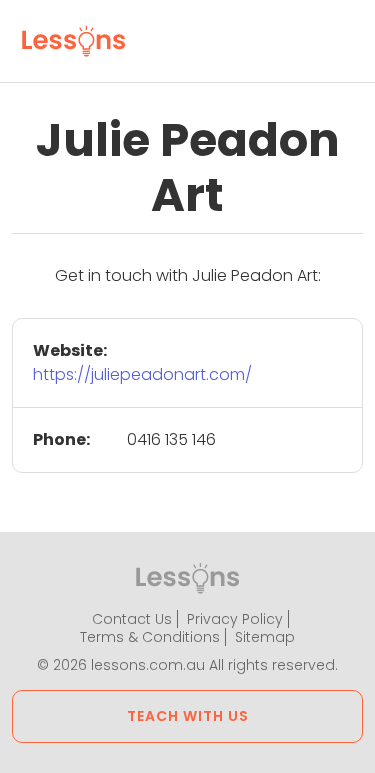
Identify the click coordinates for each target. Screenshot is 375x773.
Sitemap (265, 637)
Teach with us (188, 716)
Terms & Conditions (150, 637)
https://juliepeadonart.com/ (142, 374)
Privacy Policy (235, 619)
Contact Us (132, 619)
